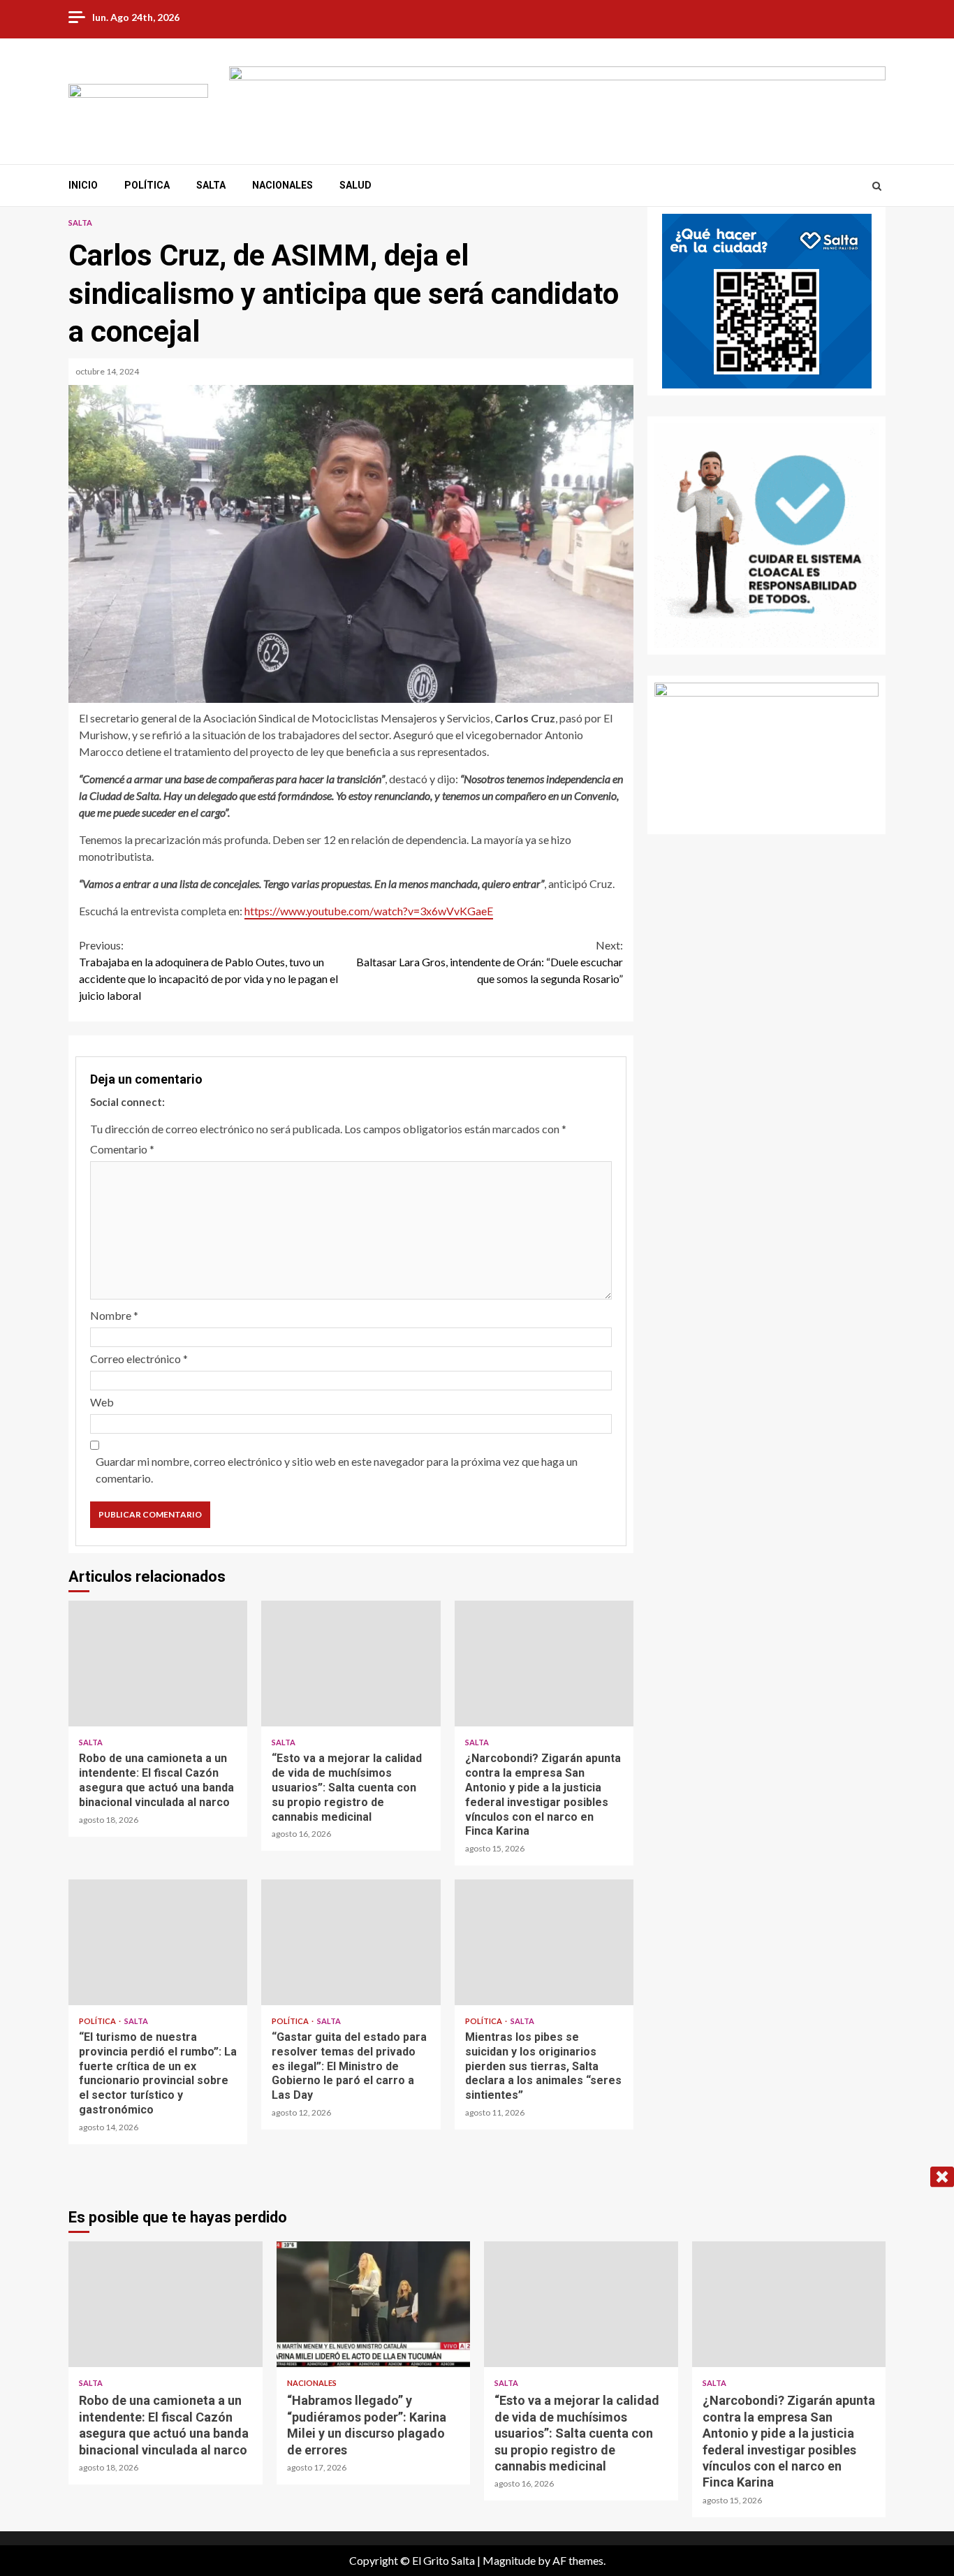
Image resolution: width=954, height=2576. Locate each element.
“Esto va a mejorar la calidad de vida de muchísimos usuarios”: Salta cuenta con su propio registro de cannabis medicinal (351, 1664)
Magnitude (509, 2560)
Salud (355, 185)
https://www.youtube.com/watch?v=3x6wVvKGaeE (369, 911)
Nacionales (282, 185)
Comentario (122, 1149)
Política (147, 185)
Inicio (83, 185)
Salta (211, 185)
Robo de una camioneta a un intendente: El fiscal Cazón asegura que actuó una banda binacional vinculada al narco (158, 1664)
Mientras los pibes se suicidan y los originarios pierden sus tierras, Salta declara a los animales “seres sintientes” (544, 1942)
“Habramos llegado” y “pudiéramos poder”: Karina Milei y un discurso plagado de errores (374, 2304)
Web (102, 1402)
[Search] (877, 186)
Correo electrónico (139, 1359)
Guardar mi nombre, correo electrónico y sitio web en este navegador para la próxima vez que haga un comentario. (337, 1470)
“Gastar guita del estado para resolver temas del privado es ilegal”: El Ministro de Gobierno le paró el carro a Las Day (351, 1942)
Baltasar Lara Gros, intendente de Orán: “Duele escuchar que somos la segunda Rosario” (490, 962)
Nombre (114, 1315)
